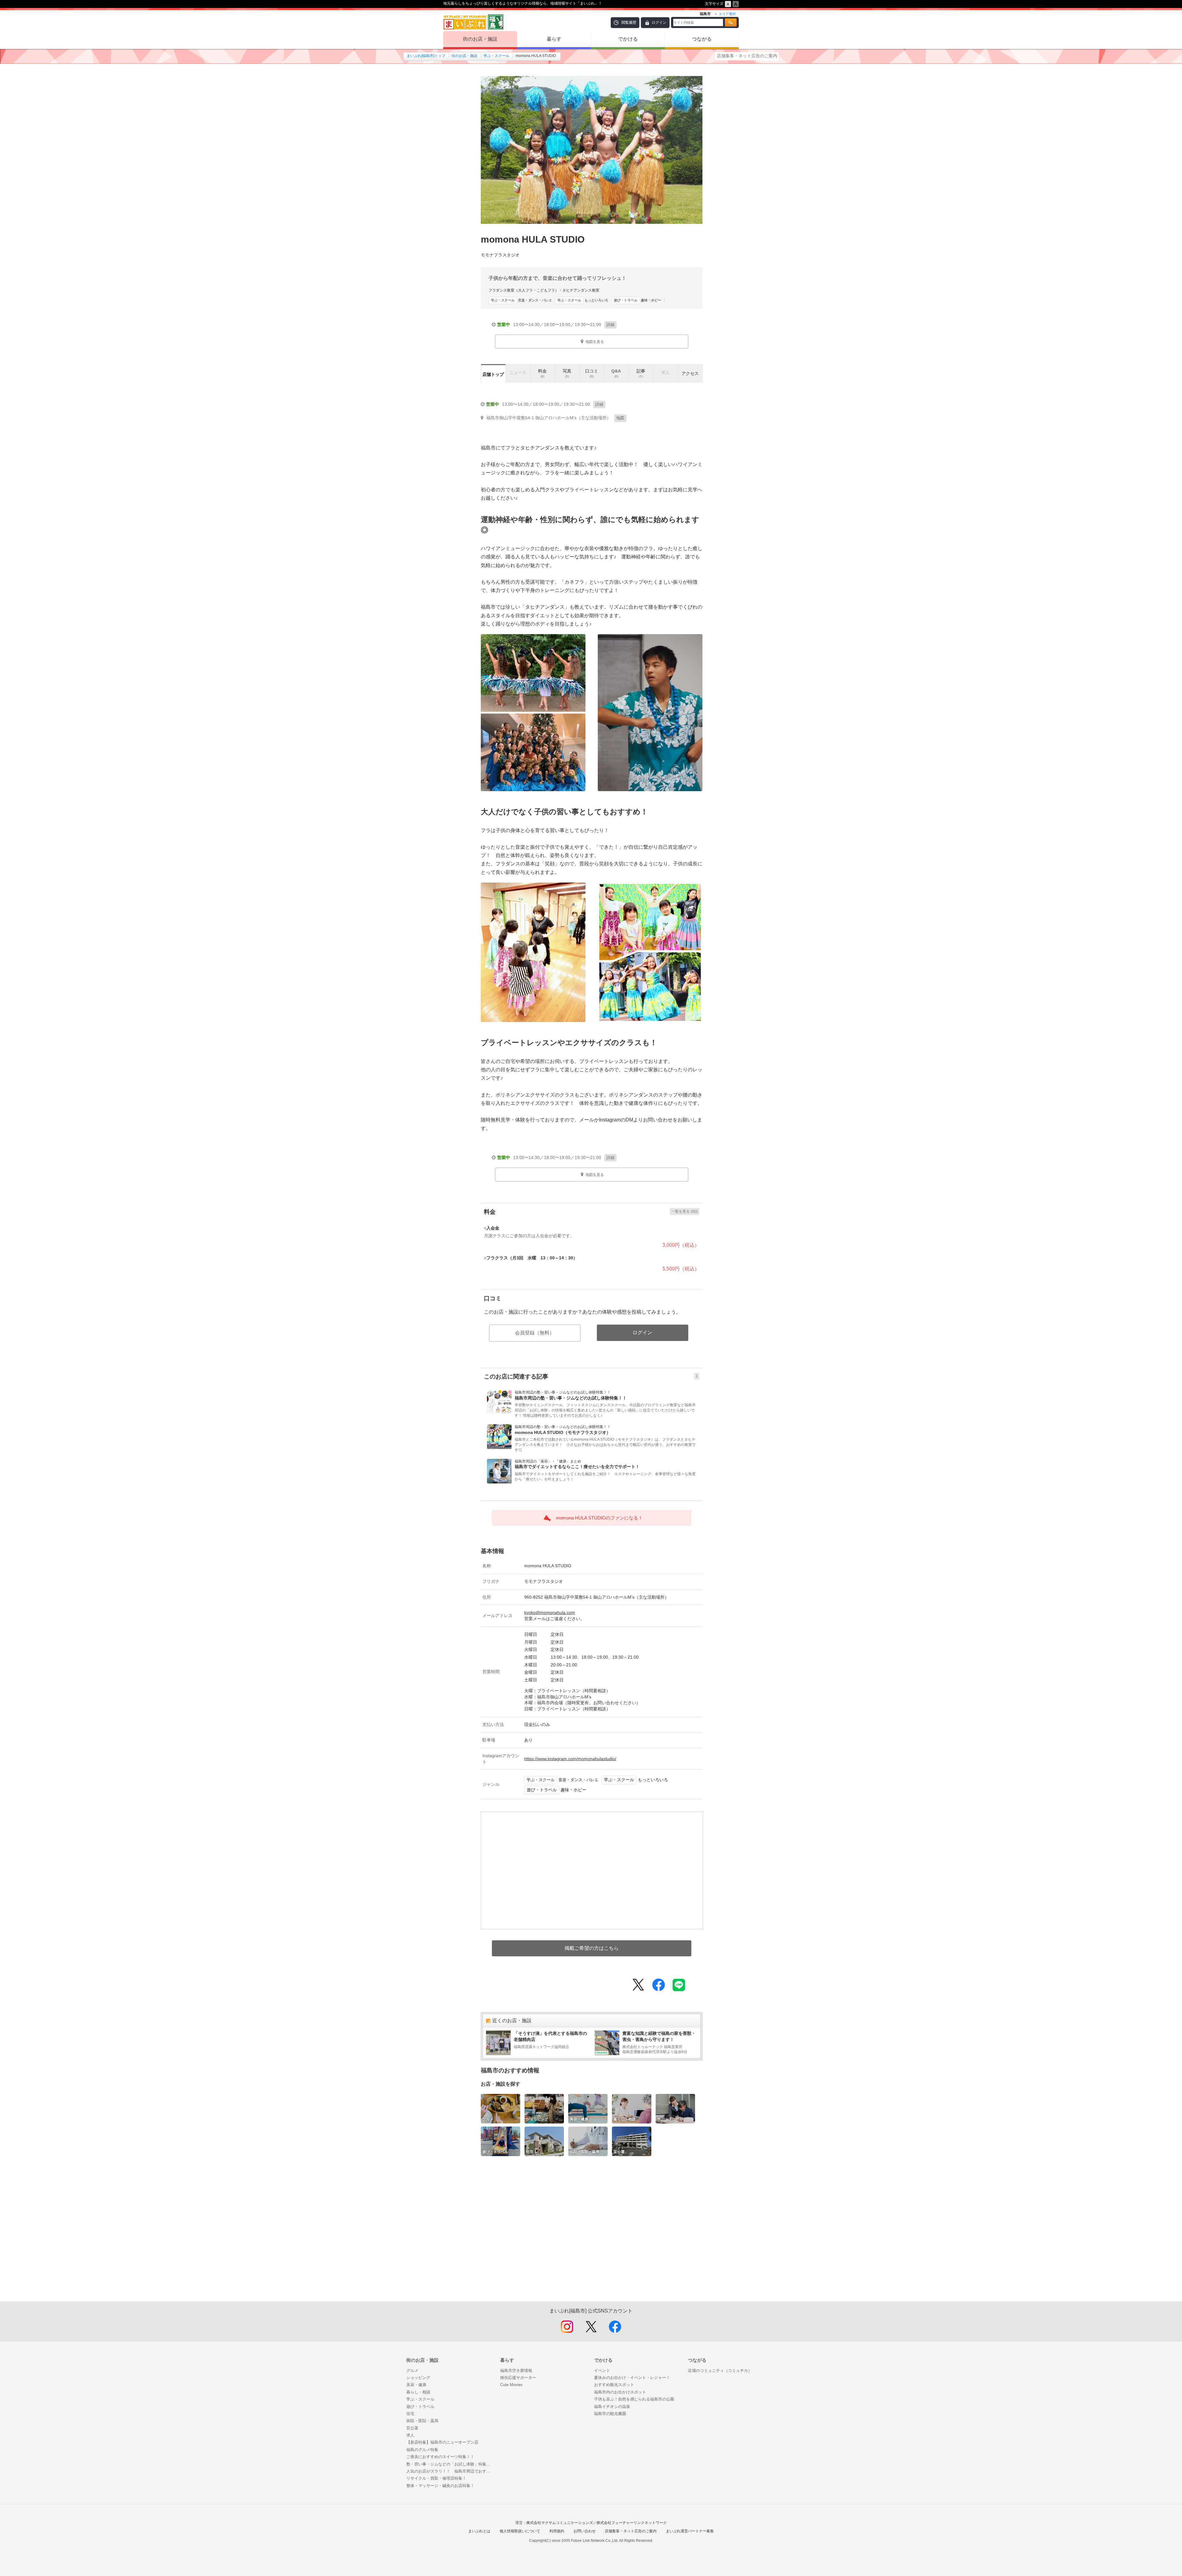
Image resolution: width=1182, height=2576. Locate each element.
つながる (702, 39)
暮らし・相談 (418, 2392)
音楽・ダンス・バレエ (521, 300)
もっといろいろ (583, 300)
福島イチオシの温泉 (612, 2407)
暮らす (554, 39)
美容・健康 (416, 2385)
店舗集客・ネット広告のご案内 (747, 56)
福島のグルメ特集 (422, 2450)
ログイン (659, 22)
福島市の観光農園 (610, 2414)
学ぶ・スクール (497, 56)
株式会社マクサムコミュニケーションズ (560, 2523)
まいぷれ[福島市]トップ (426, 56)
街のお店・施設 (480, 39)
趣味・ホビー (637, 300)
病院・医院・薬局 (422, 2421)
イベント (602, 2371)
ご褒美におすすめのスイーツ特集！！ (440, 2457)
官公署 (412, 2428)
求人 (410, 2435)
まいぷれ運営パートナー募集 (690, 2531)
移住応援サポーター (518, 2378)
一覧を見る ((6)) (685, 1211)
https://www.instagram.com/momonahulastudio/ (570, 1759)
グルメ (412, 2371)
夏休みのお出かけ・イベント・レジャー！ (632, 2378)
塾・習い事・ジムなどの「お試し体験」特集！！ (450, 2464)
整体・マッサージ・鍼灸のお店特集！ (440, 2486)
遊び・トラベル (420, 2407)
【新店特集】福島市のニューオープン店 (442, 2442)
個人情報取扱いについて (520, 2531)
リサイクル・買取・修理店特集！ (436, 2478)
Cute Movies (511, 2385)
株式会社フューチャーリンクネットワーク (632, 2523)
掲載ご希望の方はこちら (592, 1948)
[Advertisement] (592, 2235)
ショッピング (418, 2378)
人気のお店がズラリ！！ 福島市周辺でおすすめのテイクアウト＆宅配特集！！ (450, 2471)
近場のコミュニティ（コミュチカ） (720, 2371)
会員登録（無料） (535, 1333)
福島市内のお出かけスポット (620, 2392)
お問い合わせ (585, 2531)
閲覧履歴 (629, 22)
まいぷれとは (479, 2531)
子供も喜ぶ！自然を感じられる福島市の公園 (634, 2399)
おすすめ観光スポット (614, 2385)
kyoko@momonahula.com (550, 1612)
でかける (628, 39)
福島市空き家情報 (516, 2371)
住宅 (410, 2414)
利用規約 (557, 2531)
